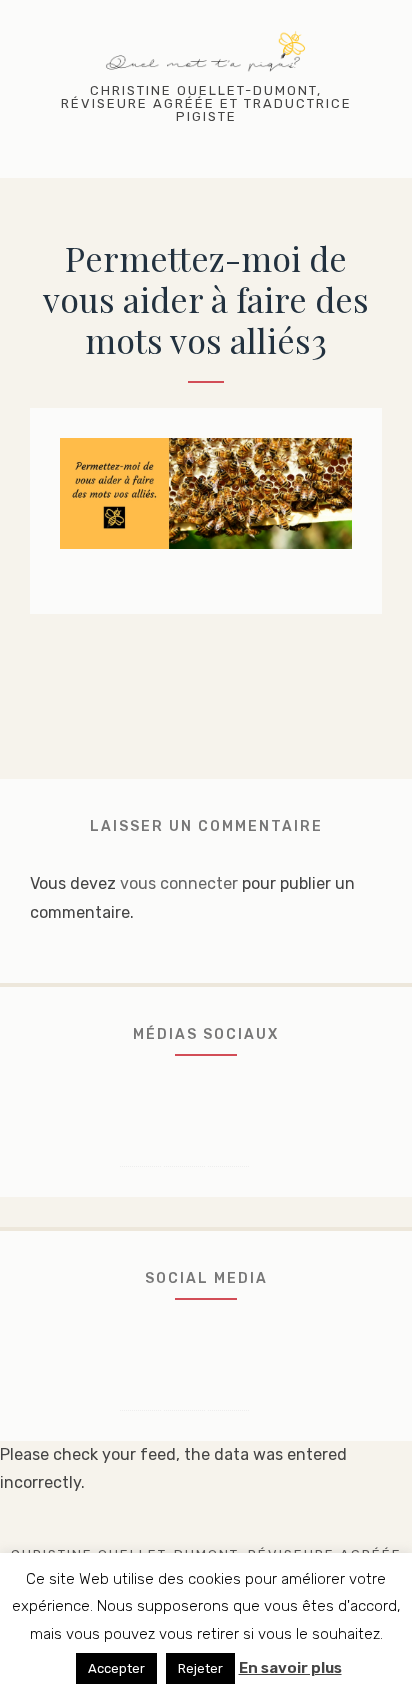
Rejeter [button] (200, 1668)
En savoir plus (290, 1668)
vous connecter (179, 883)
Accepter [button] (116, 1668)
